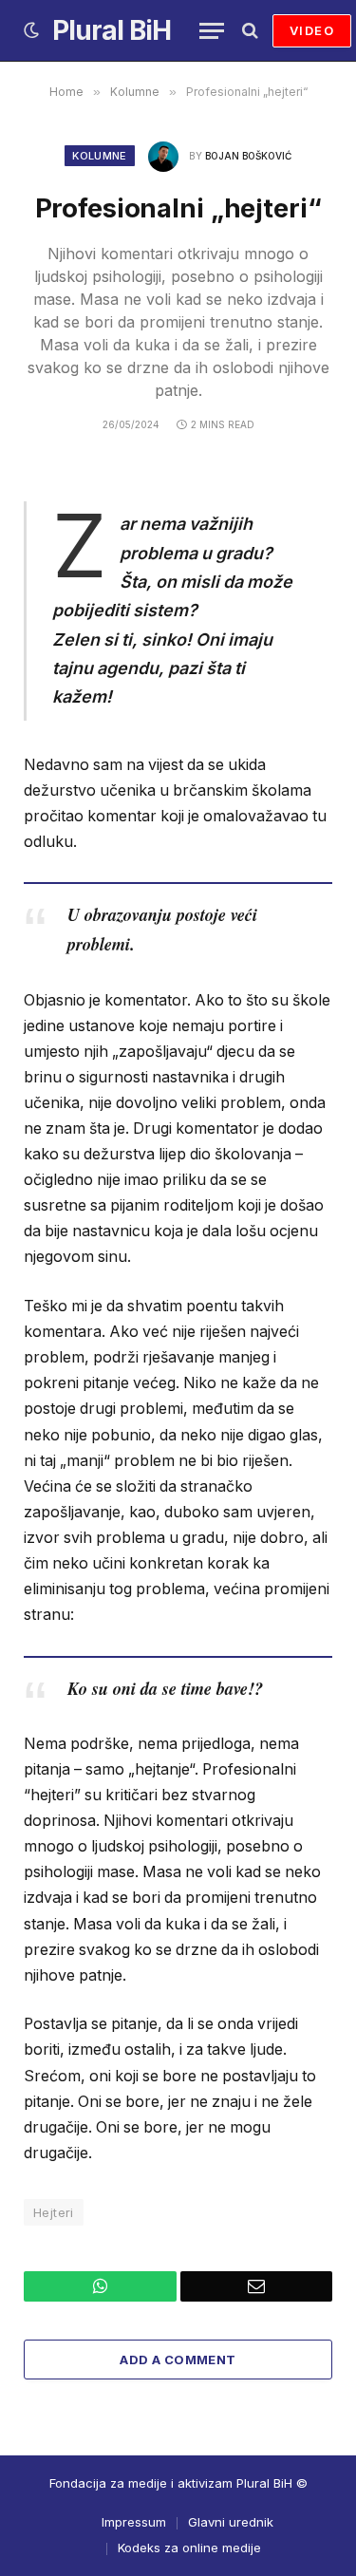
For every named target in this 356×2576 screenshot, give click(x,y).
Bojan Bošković (248, 156)
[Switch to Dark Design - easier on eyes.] (31, 30)
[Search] (248, 31)
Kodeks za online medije (189, 2548)
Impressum (134, 2522)
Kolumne (99, 156)
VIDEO (312, 30)
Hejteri (54, 2212)
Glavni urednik (231, 2522)
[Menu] (212, 31)
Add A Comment (178, 2360)
